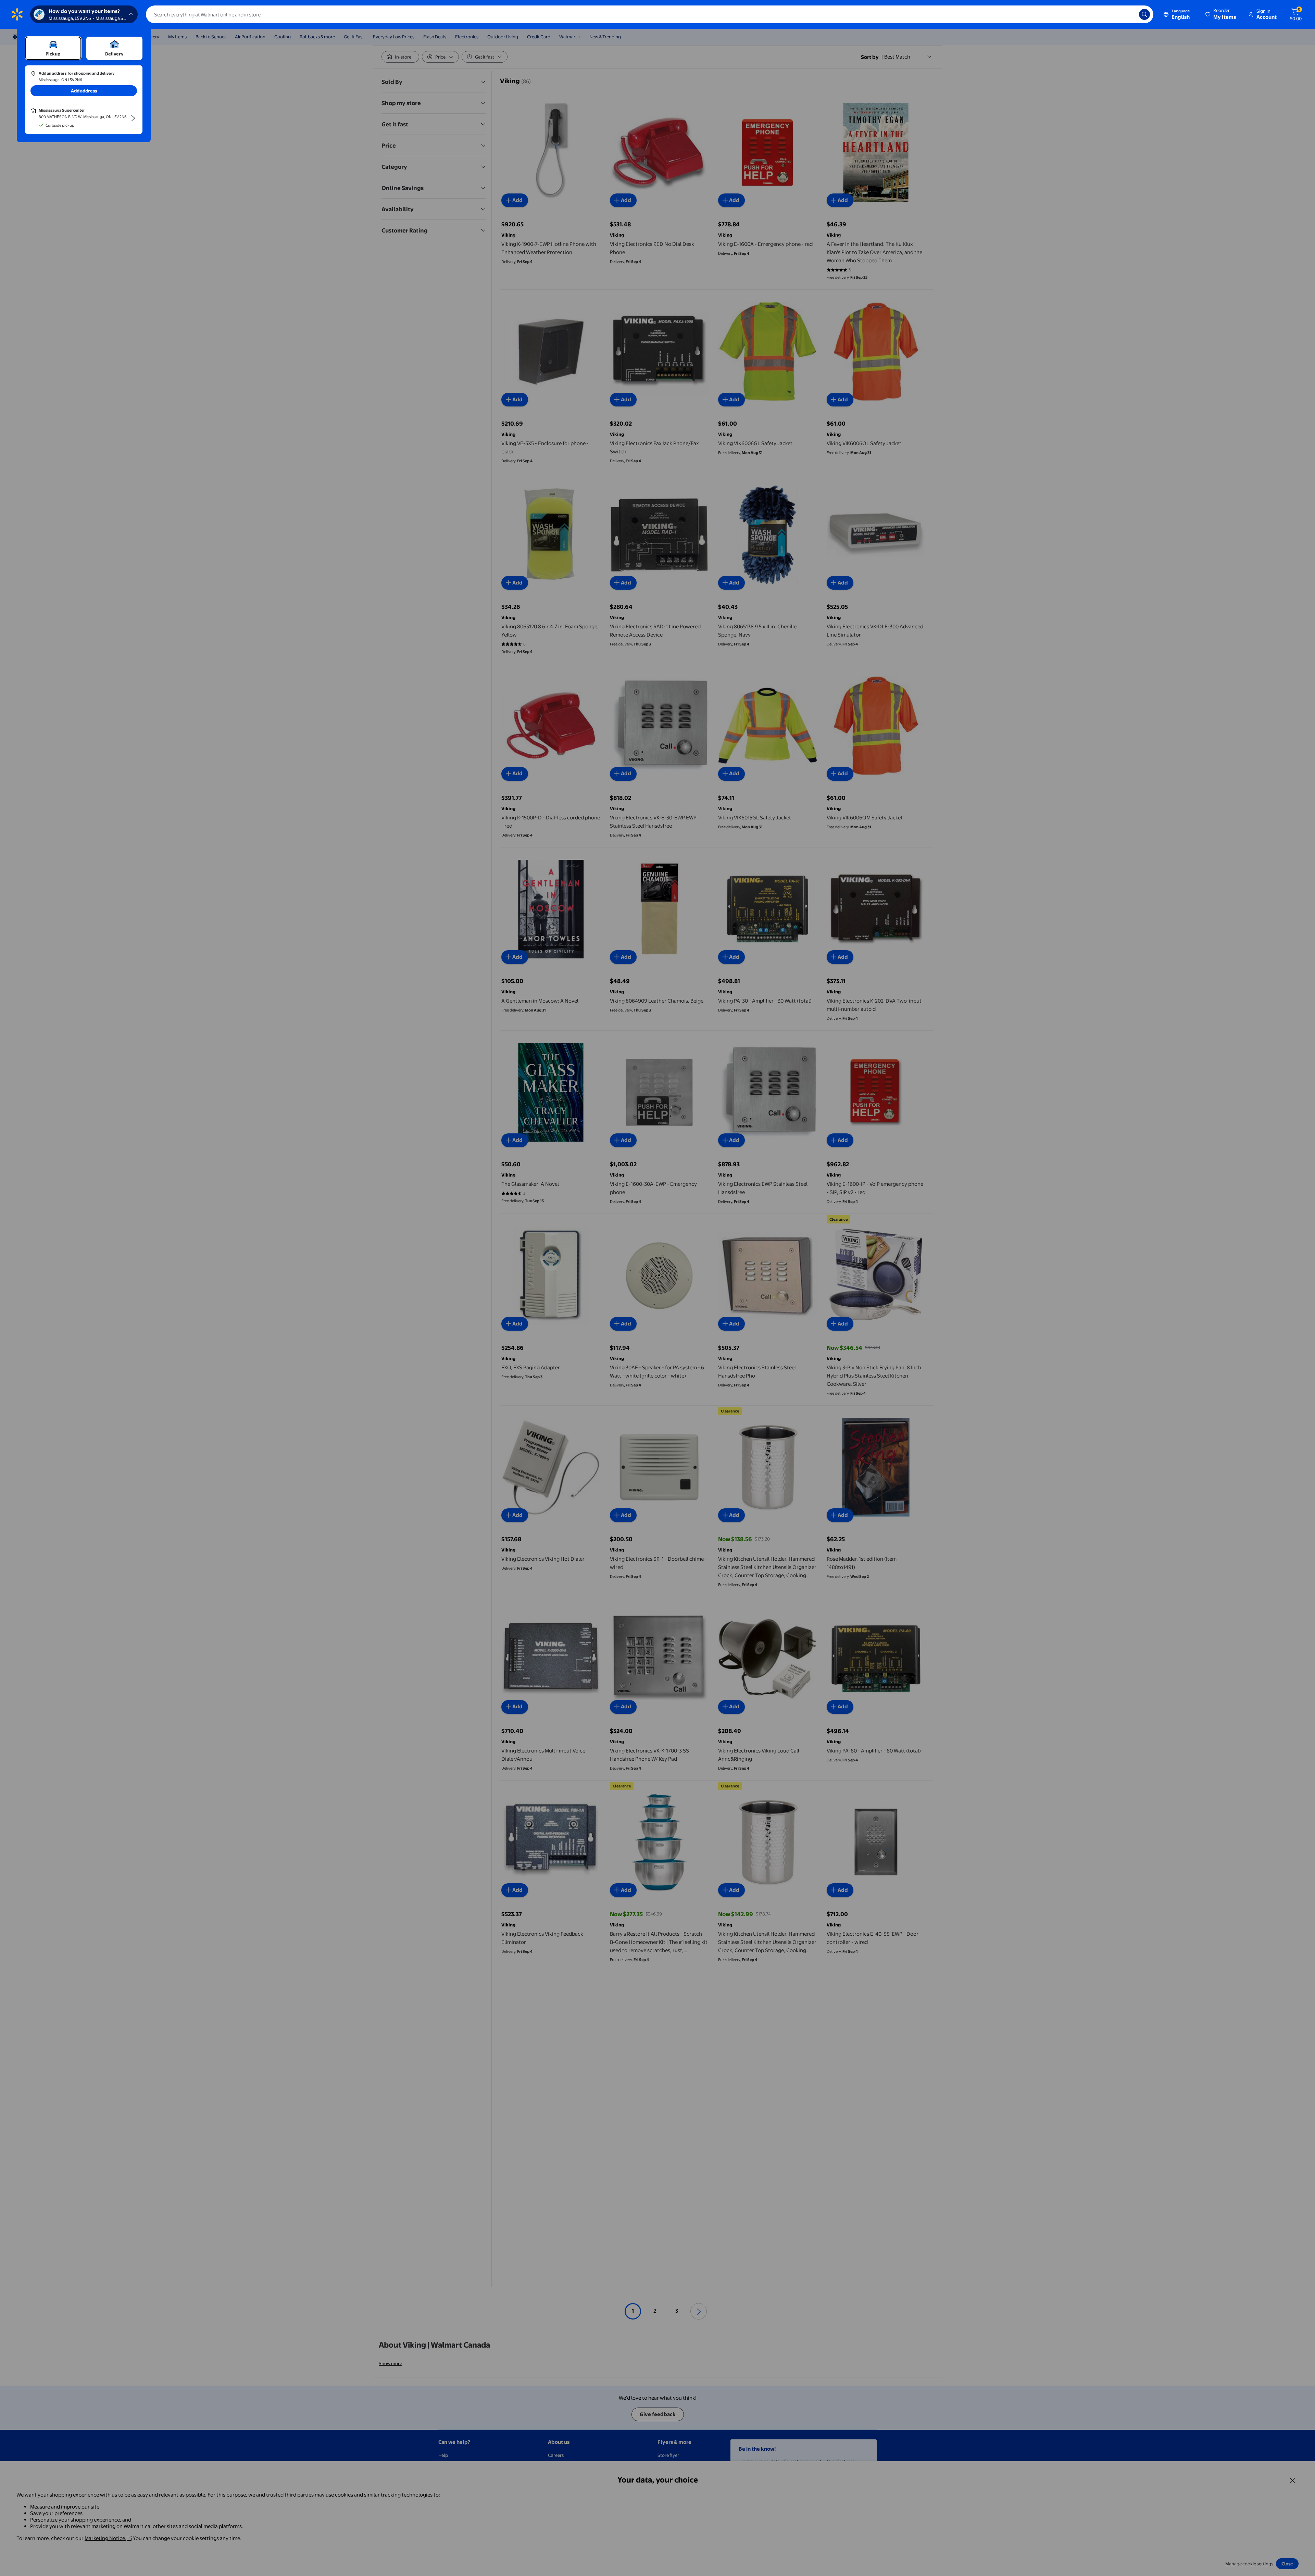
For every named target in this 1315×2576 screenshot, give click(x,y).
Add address (84, 91)
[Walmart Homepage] (17, 14)
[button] (1221, 14)
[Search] (1144, 14)
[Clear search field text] (1129, 14)
